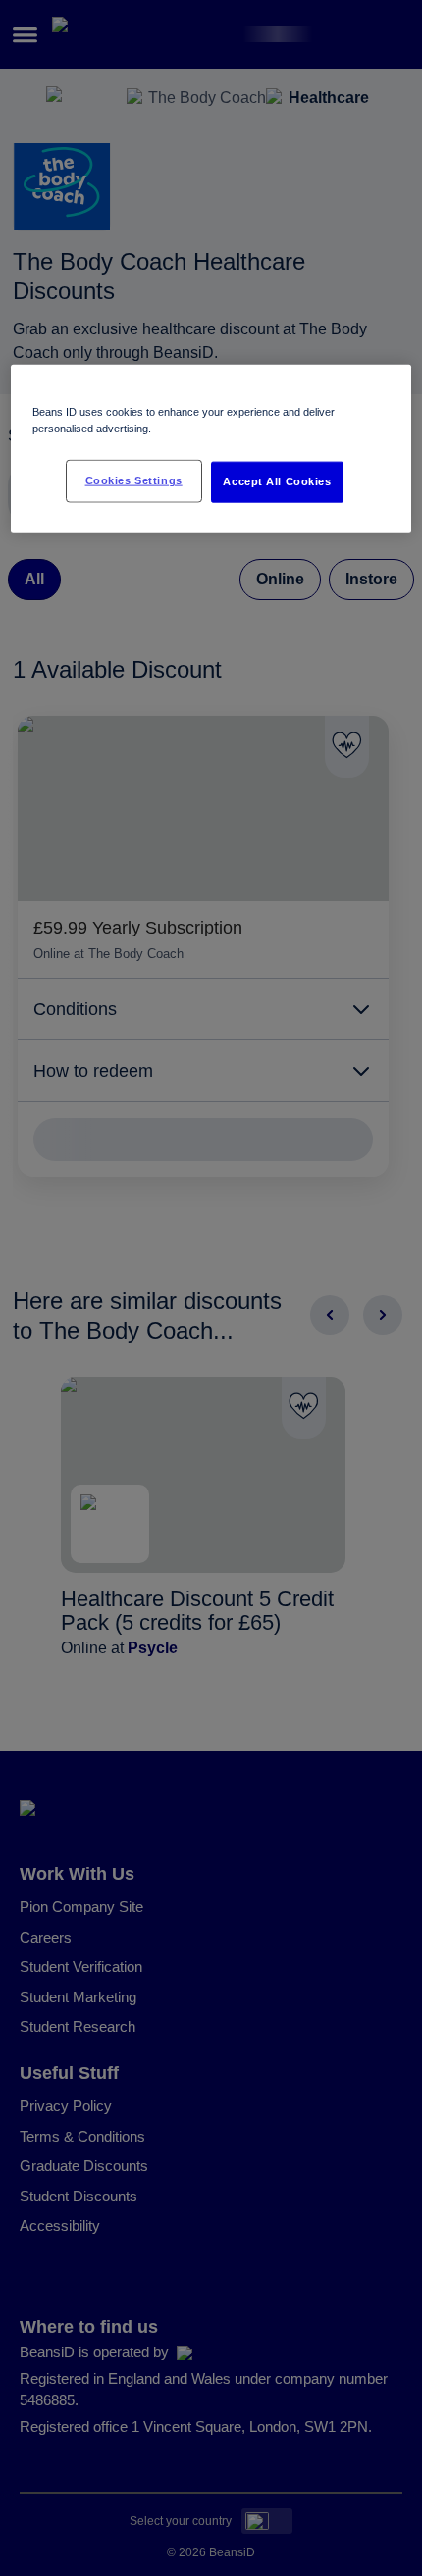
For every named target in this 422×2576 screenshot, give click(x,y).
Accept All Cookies (277, 481)
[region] (211, 449)
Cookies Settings (134, 480)
